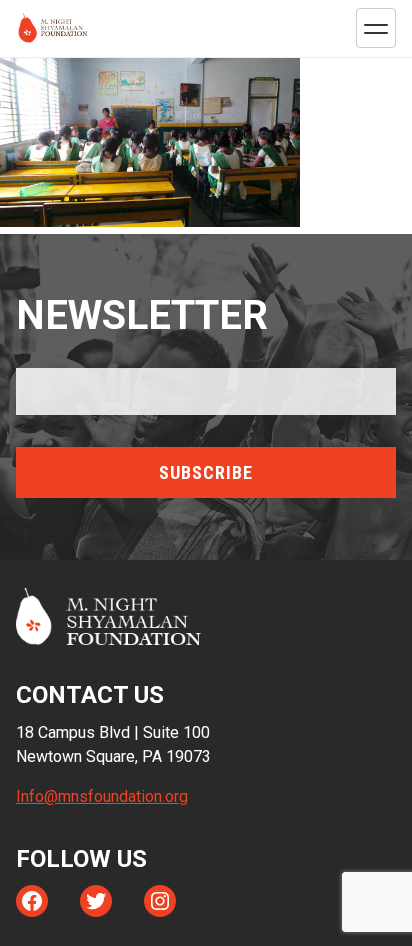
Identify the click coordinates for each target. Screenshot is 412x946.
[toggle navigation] (376, 28)
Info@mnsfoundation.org (102, 796)
